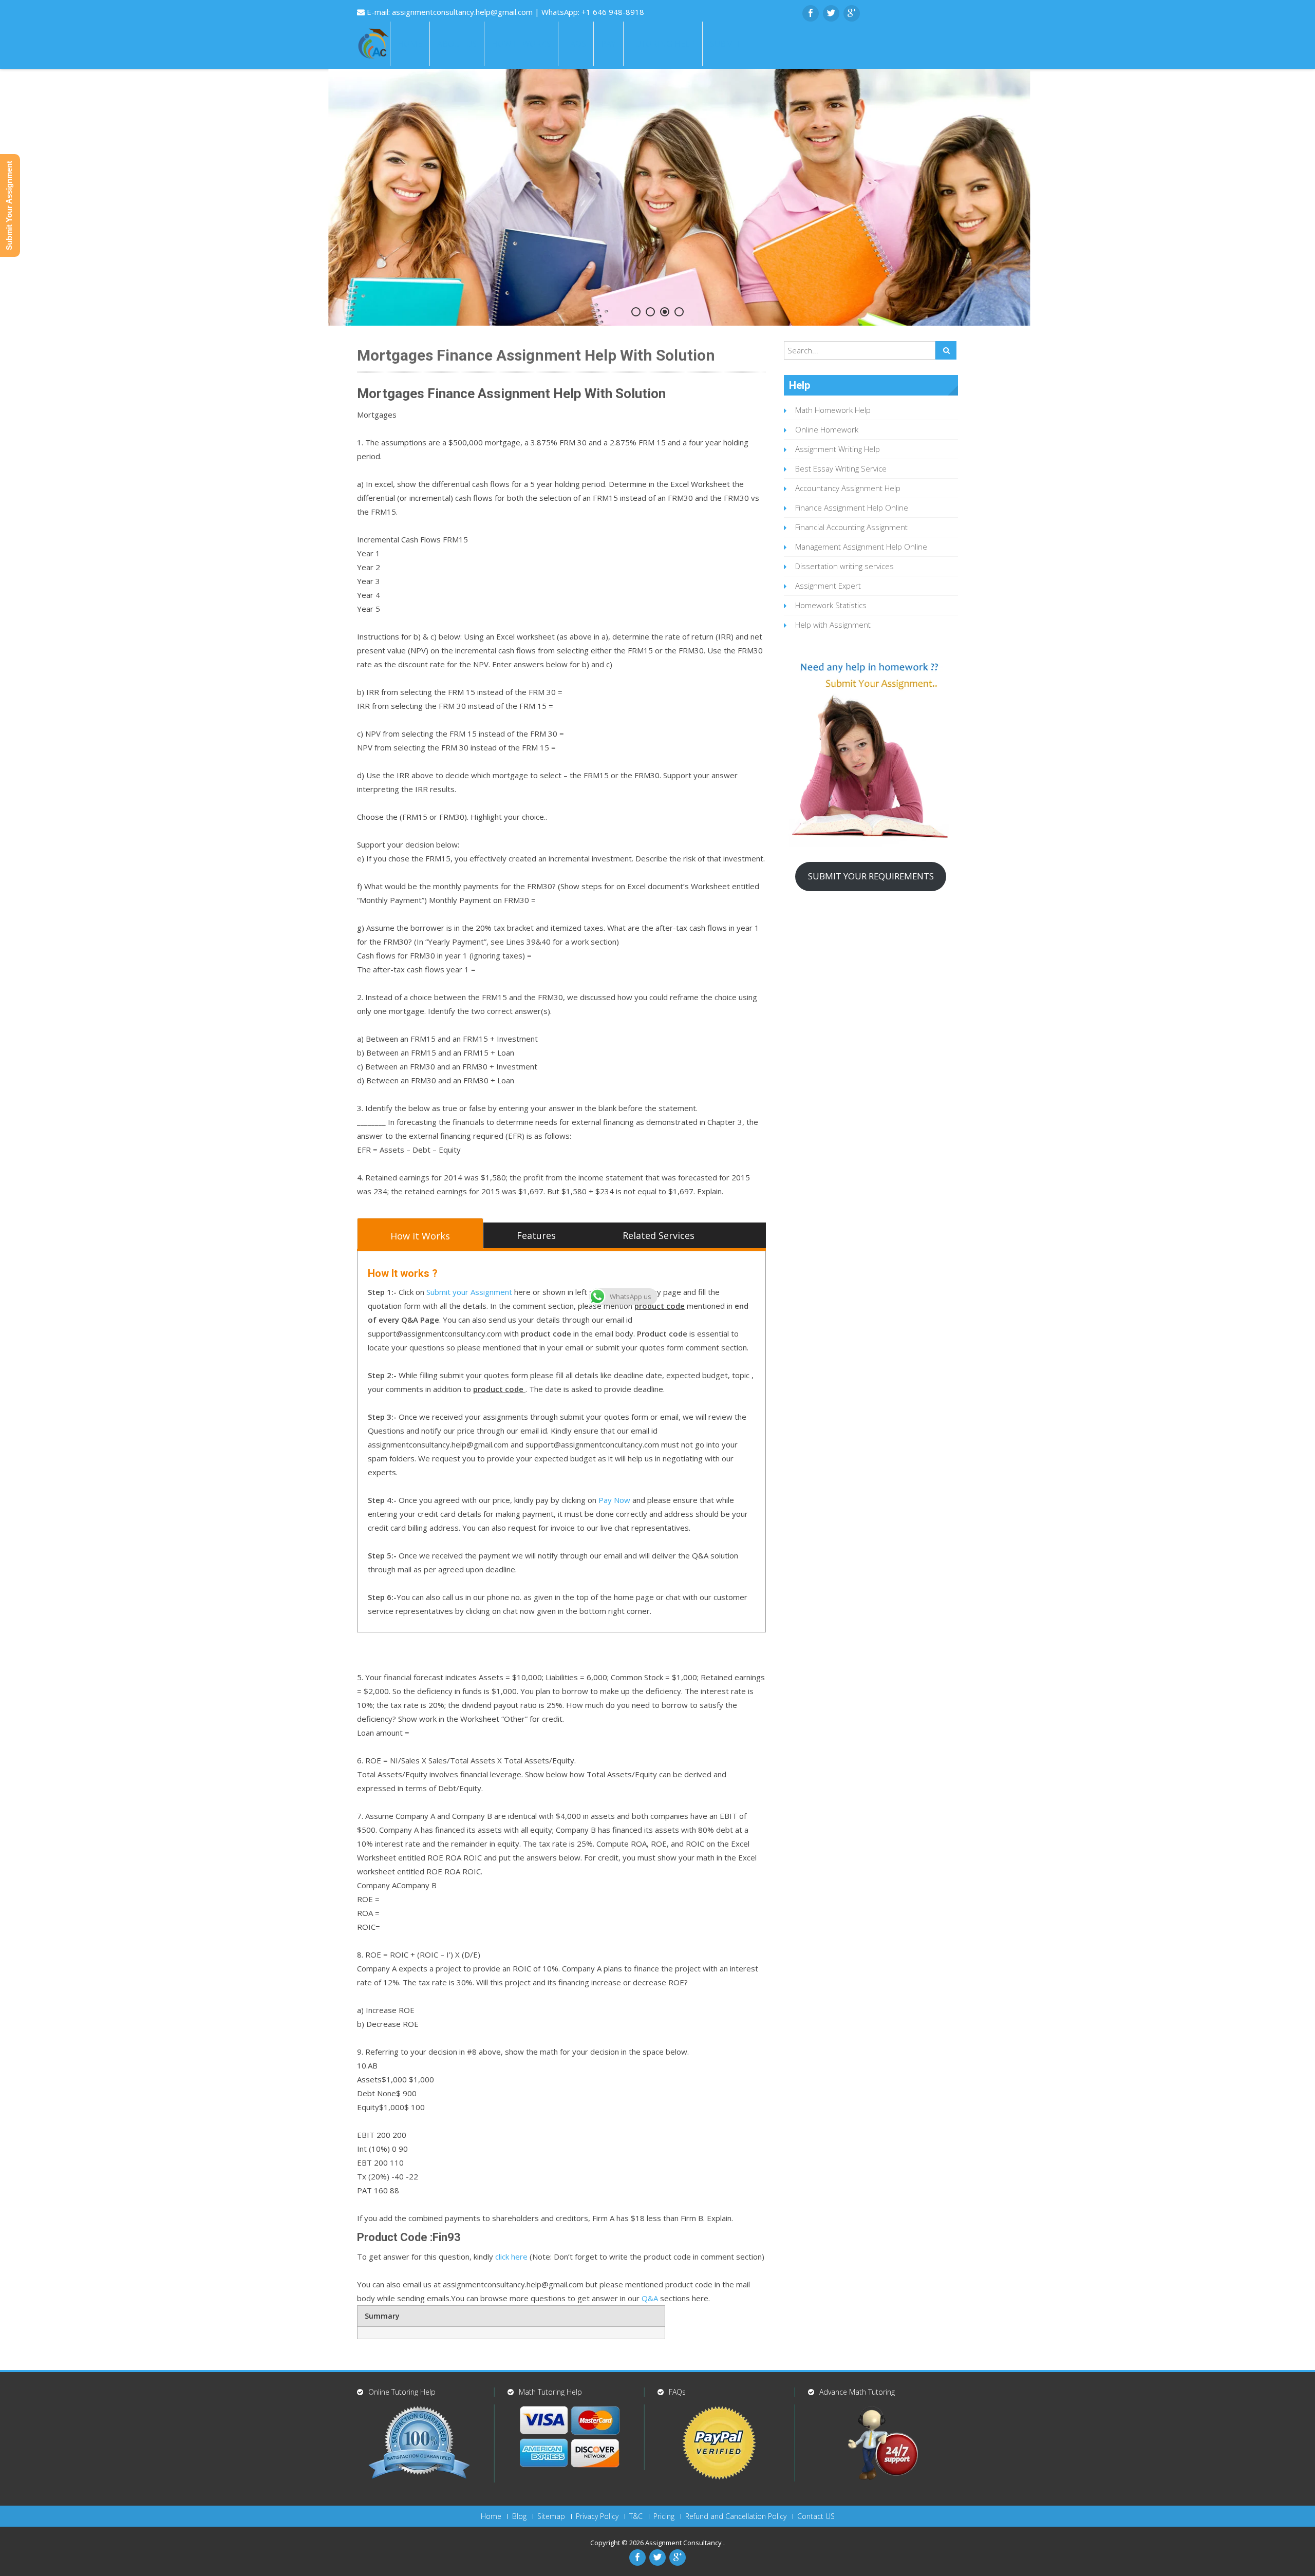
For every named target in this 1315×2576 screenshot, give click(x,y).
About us (457, 44)
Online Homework (827, 429)
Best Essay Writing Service (841, 468)
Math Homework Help (833, 410)
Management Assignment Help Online (861, 547)
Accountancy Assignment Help (848, 488)
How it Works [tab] (420, 1236)
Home (410, 44)
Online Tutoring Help (402, 2392)
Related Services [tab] (659, 1235)
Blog (519, 2516)
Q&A (650, 2298)
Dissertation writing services (844, 566)
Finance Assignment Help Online (852, 507)
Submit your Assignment (469, 1292)
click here (511, 2257)
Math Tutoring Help (550, 2392)
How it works (521, 44)
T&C (636, 2516)
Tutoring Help (663, 44)
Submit (725, 44)
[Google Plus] (852, 13)
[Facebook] (811, 13)
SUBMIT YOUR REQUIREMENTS (871, 876)
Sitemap (551, 2516)
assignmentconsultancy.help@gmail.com (463, 12)
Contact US (816, 2516)
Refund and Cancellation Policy (736, 2516)
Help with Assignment (833, 625)
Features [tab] (536, 1235)
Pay (608, 44)
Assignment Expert (828, 586)
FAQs (576, 44)
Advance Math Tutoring (857, 2392)
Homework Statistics (831, 605)
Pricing (664, 2516)
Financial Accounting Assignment (851, 527)
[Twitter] (831, 13)
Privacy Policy (597, 2516)
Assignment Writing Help (838, 449)
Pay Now (614, 1500)
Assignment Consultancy (684, 2543)
